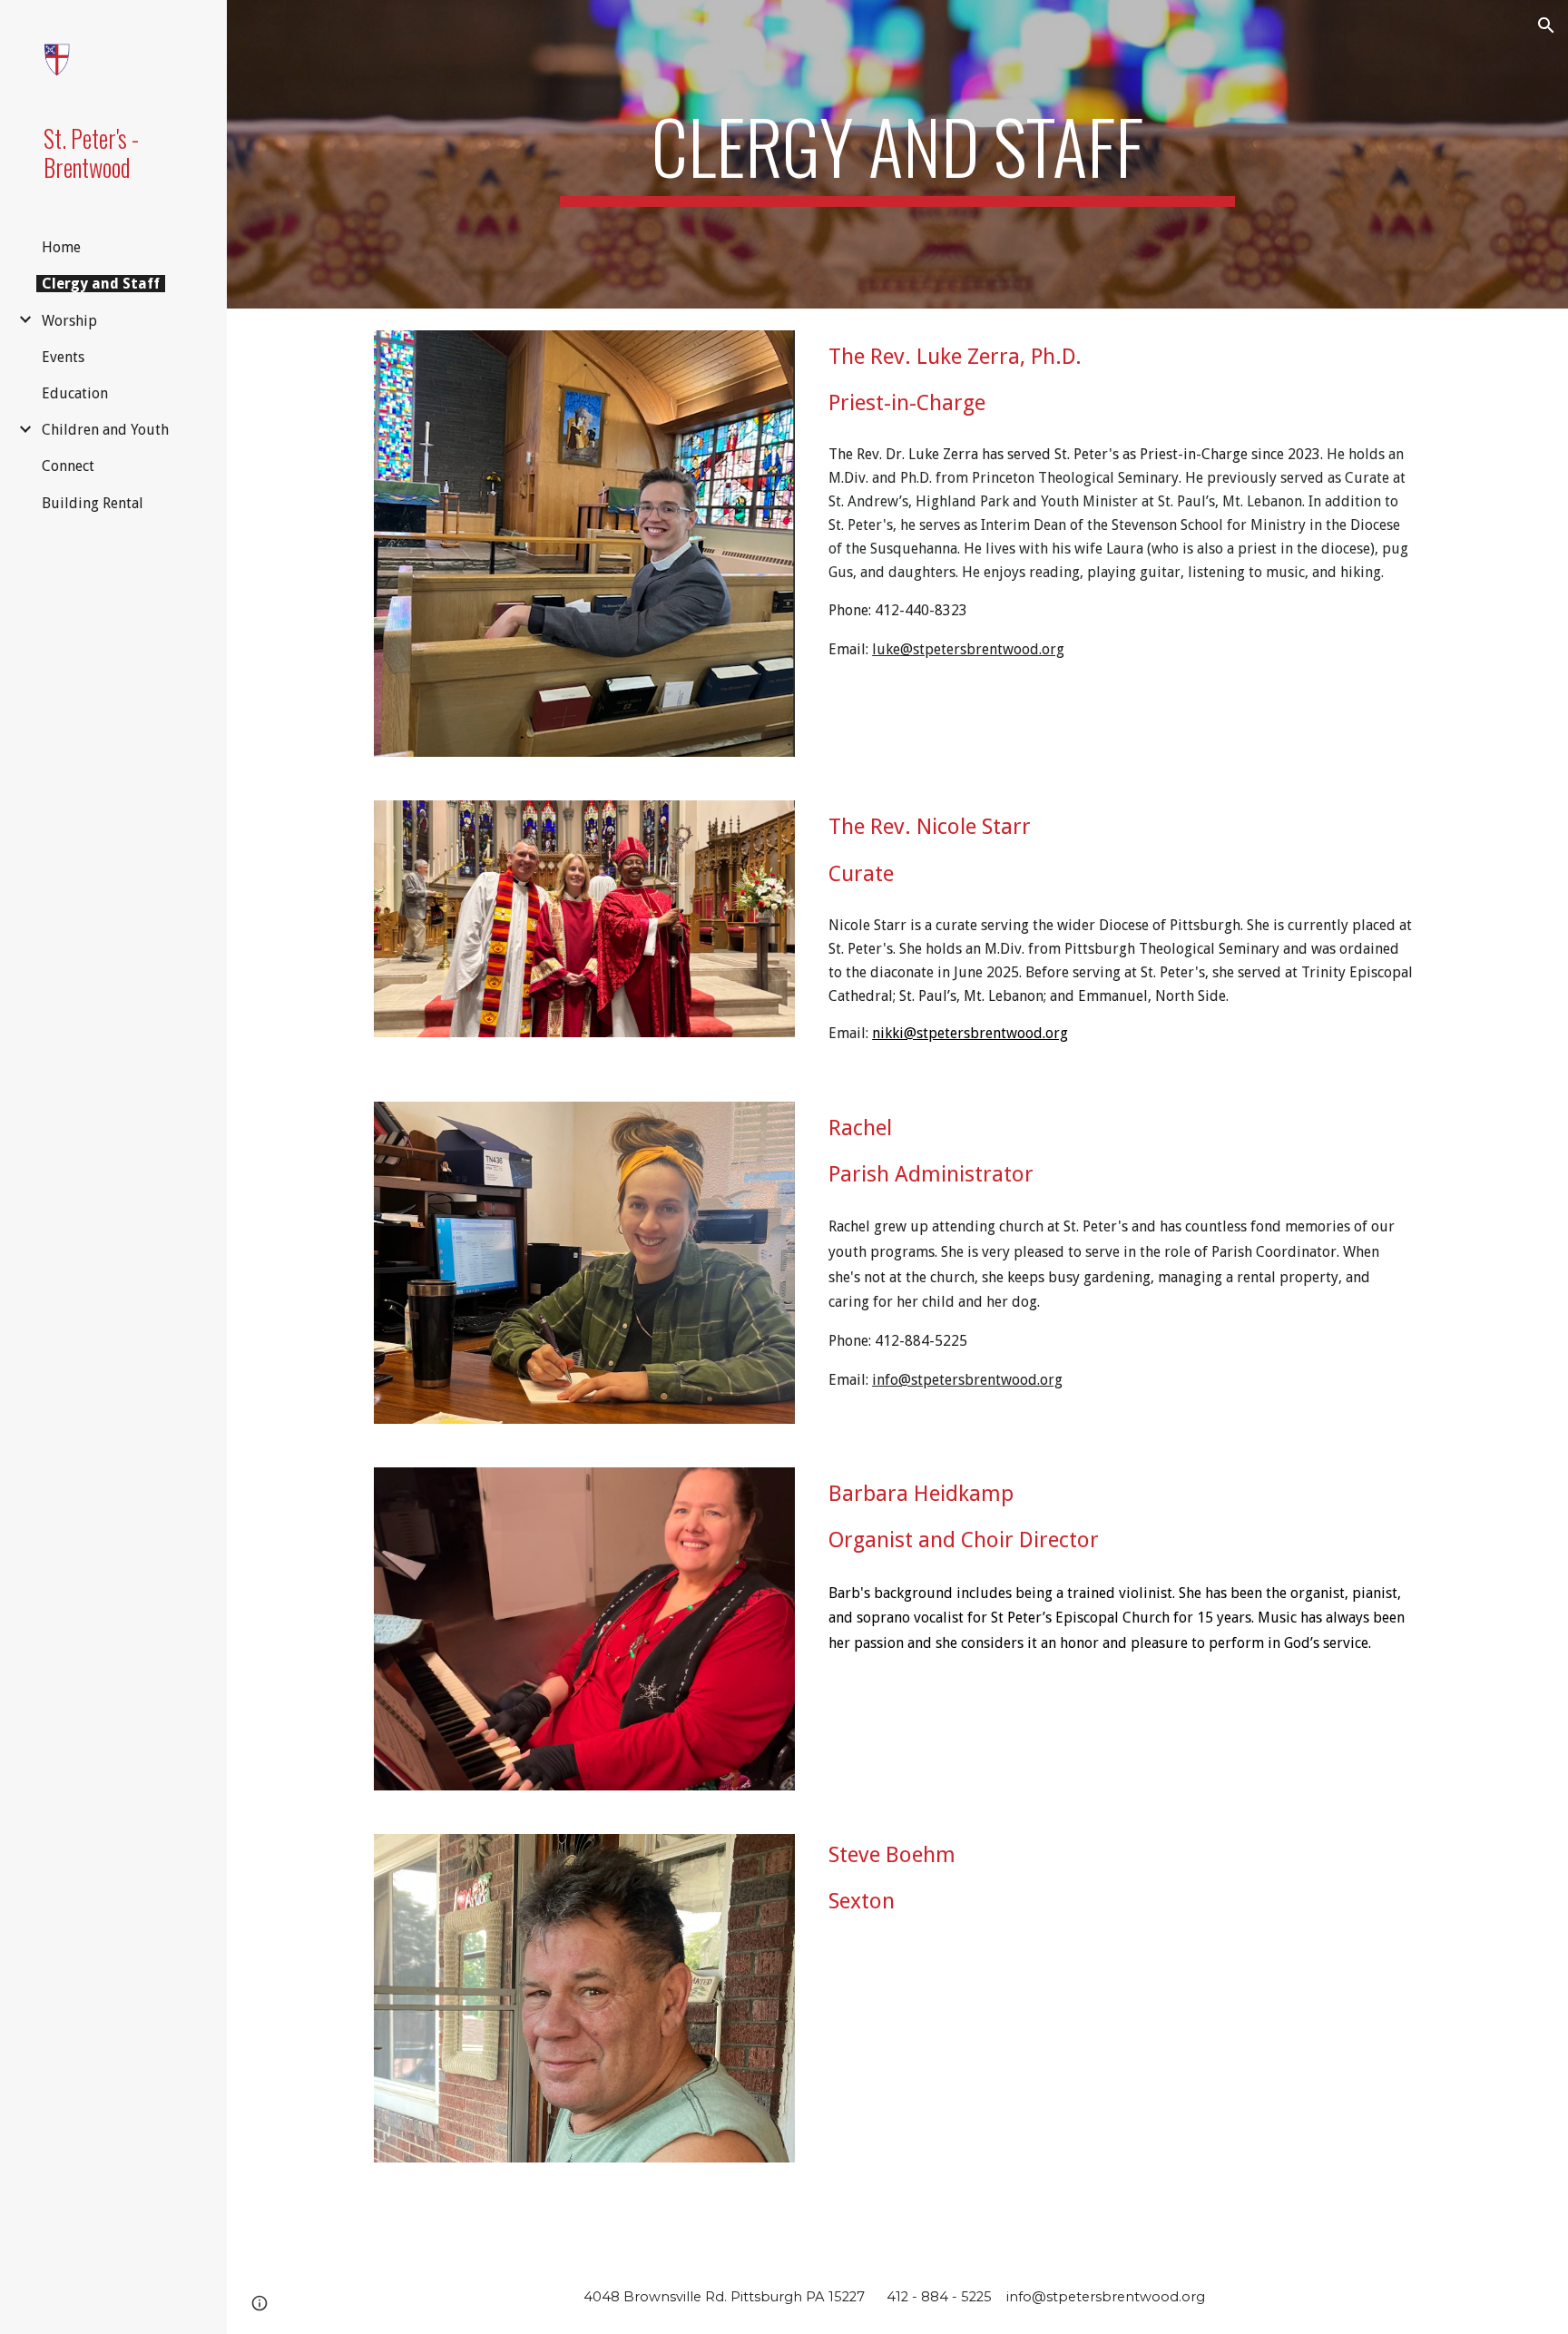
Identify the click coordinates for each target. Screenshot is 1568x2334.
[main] (897, 154)
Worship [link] (69, 321)
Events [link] (63, 357)
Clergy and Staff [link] (101, 284)
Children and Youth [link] (105, 430)
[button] (1546, 25)
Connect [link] (68, 466)
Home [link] (61, 247)
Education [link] (75, 393)
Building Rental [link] (93, 503)
